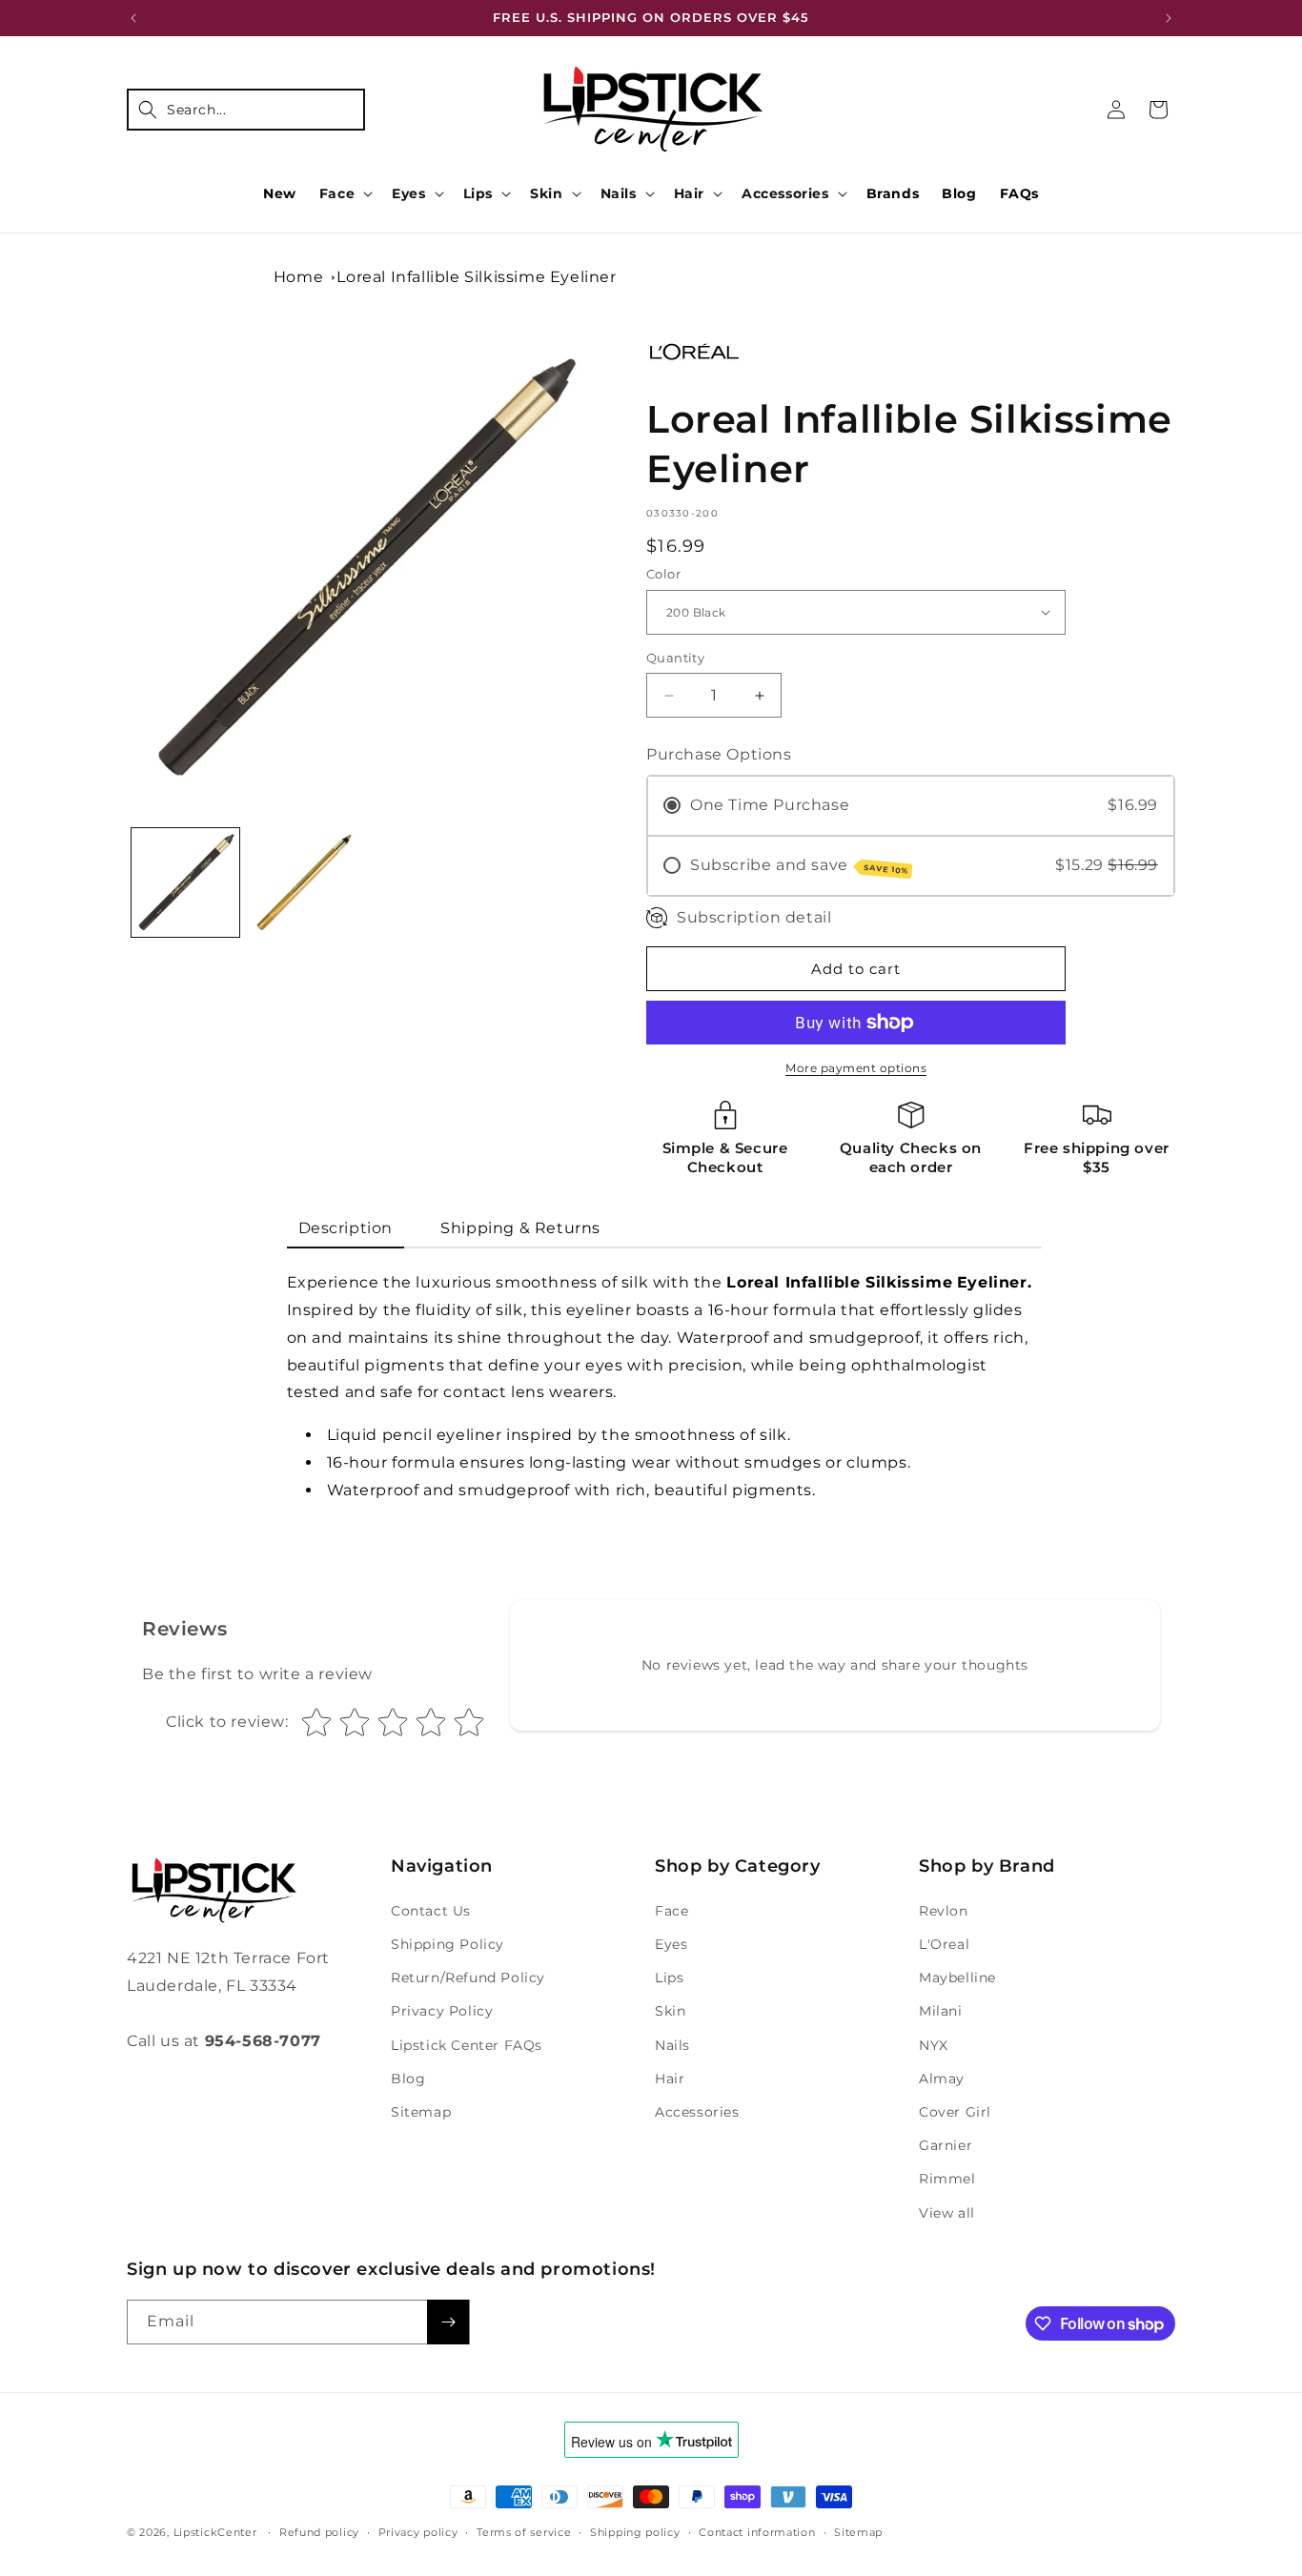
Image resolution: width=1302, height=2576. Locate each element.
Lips (478, 193)
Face (337, 193)
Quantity (675, 658)
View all (947, 2213)
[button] (246, 110)
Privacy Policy (442, 2011)
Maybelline (957, 1978)
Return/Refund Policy (468, 1978)
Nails (619, 193)
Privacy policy (418, 2532)
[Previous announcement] (133, 18)
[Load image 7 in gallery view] (303, 882)
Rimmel (947, 2179)
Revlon (944, 1911)
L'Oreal (944, 1944)
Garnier (946, 2145)
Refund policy (319, 2532)
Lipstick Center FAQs (467, 2045)
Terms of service (524, 2532)
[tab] (346, 1230)
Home (298, 277)
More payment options (856, 1068)
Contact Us (431, 1911)
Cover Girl (955, 2112)
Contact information (757, 2532)
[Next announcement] (1169, 18)
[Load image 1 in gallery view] (185, 882)
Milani (941, 2011)
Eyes (408, 193)
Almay (942, 2079)
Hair (689, 193)
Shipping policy (635, 2532)
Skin (546, 193)
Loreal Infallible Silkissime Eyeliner (476, 277)
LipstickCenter (215, 2532)
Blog (408, 2079)
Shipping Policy (448, 1944)
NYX (934, 2045)
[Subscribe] (448, 2322)
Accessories (785, 193)
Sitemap (421, 2112)
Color (663, 574)
